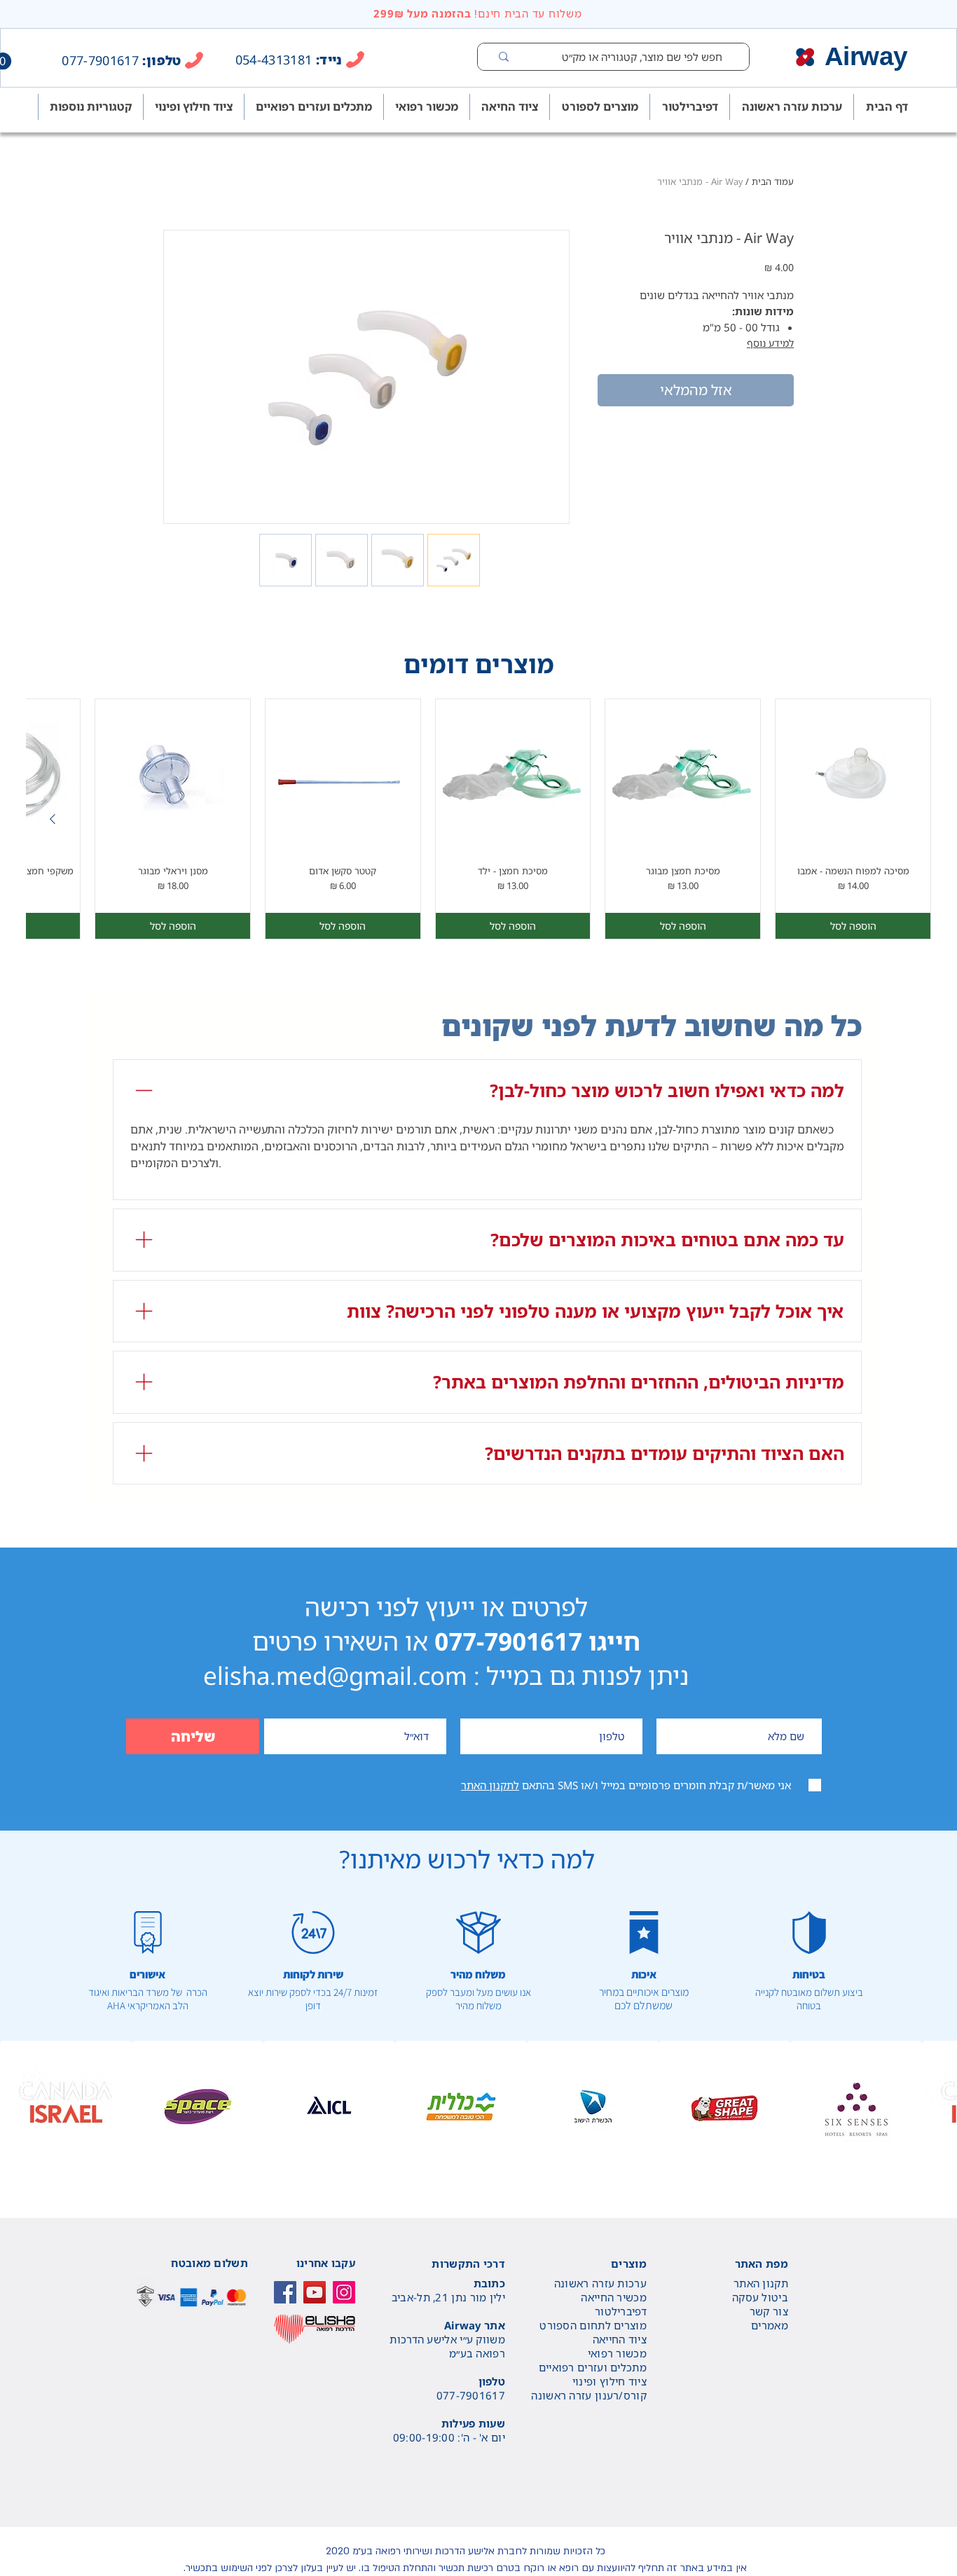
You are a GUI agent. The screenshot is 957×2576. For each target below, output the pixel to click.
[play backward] (18, 2107)
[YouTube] (315, 2292)
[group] (479, 819)
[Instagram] (344, 2292)
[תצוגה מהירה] (853, 777)
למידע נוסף (770, 343)
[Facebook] (285, 2292)
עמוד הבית (773, 181)
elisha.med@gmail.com (335, 1675)
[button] (66, 2107)
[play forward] (939, 2107)
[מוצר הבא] (53, 819)
